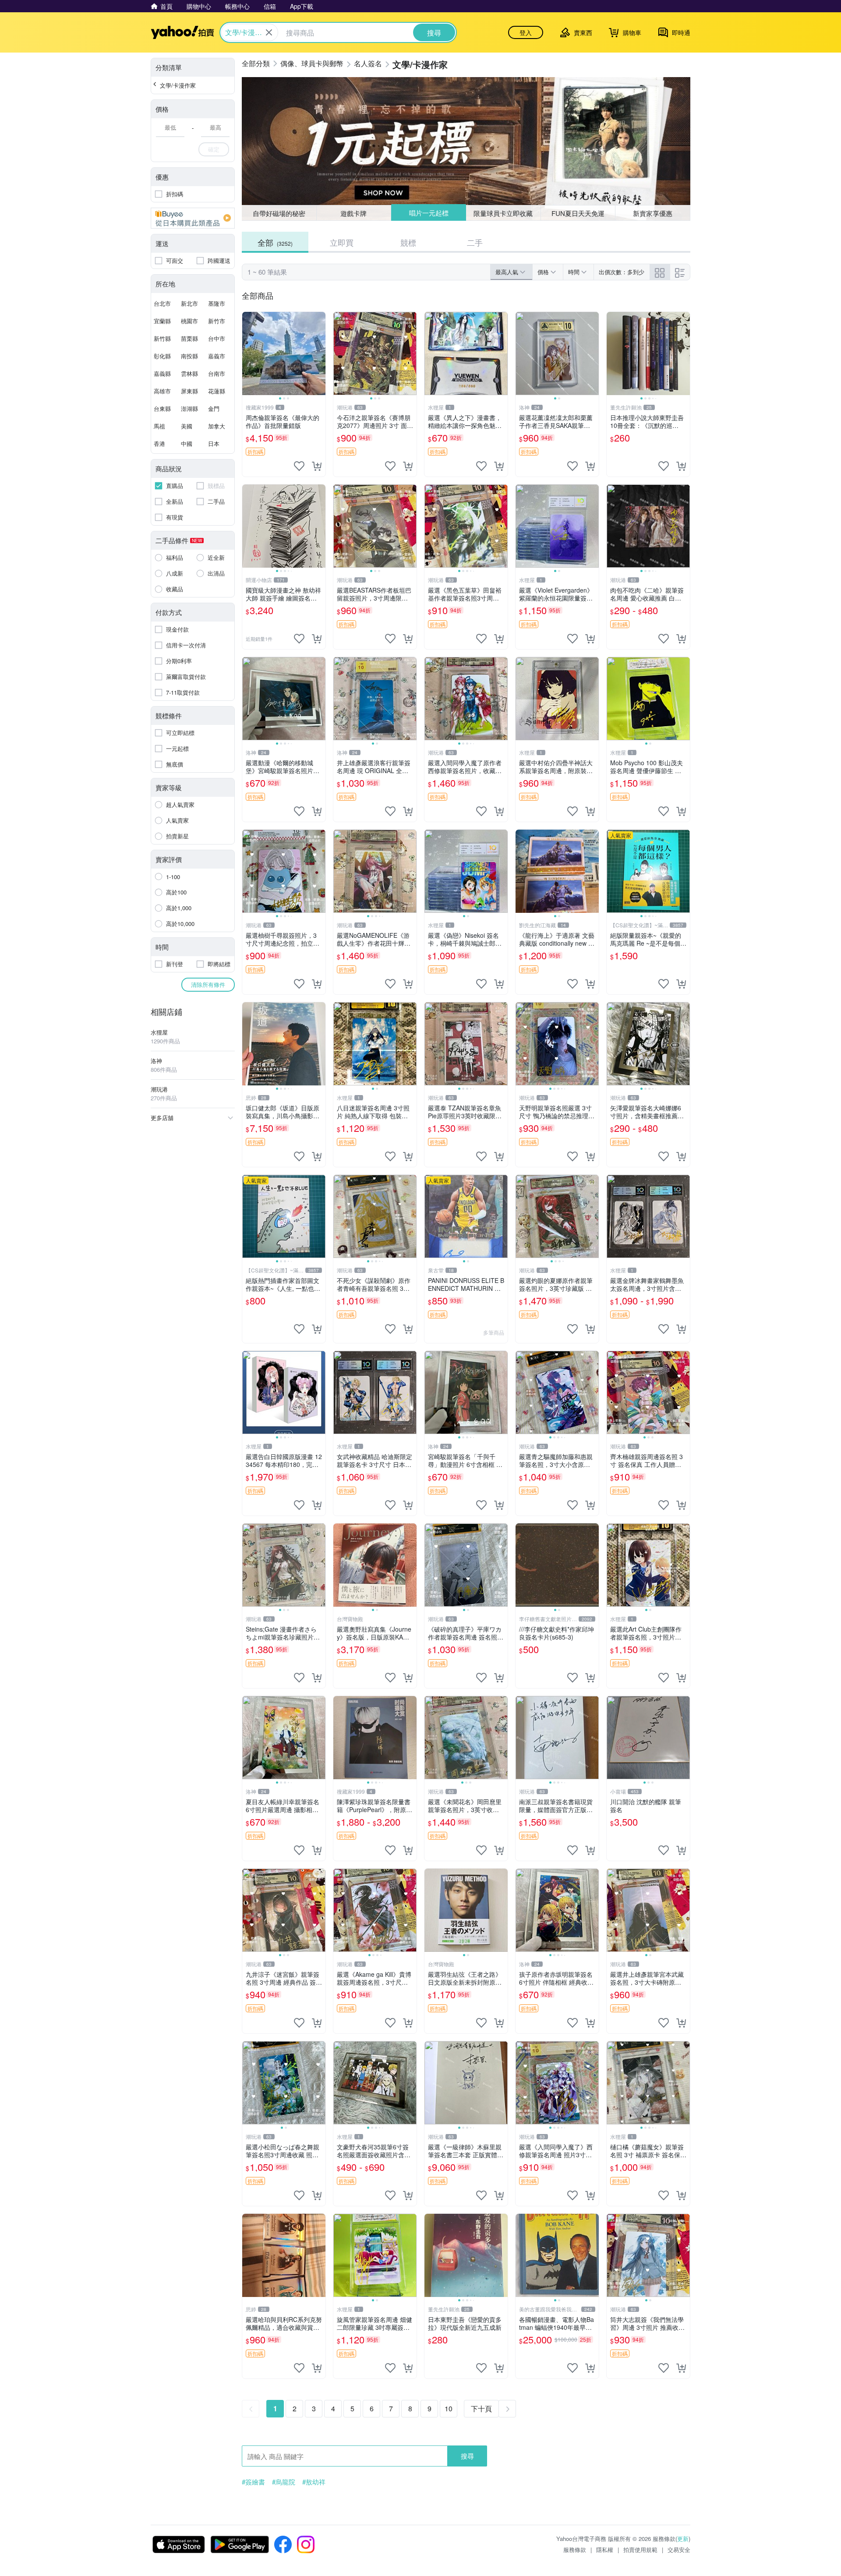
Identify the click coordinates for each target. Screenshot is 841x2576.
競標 (408, 242)
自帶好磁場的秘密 (279, 213)
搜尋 (467, 2456)
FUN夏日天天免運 (578, 213)
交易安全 (679, 2549)
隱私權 (605, 2549)
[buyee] (193, 218)
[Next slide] (320, 353)
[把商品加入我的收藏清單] (299, 466)
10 (449, 2408)
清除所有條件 (208, 984)
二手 (475, 242)
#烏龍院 (284, 2482)
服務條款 (575, 2549)
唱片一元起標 (428, 213)
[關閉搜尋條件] (269, 32)
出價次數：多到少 (622, 272)
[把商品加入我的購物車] (317, 466)
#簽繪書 (253, 2482)
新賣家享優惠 (653, 213)
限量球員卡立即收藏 (504, 213)
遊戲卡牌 (353, 213)
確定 (214, 149)
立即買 (342, 242)
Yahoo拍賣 (182, 32)
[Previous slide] (248, 353)
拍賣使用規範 (640, 2549)
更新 (683, 2539)
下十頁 (481, 2408)
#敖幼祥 (314, 2482)
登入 (526, 32)
